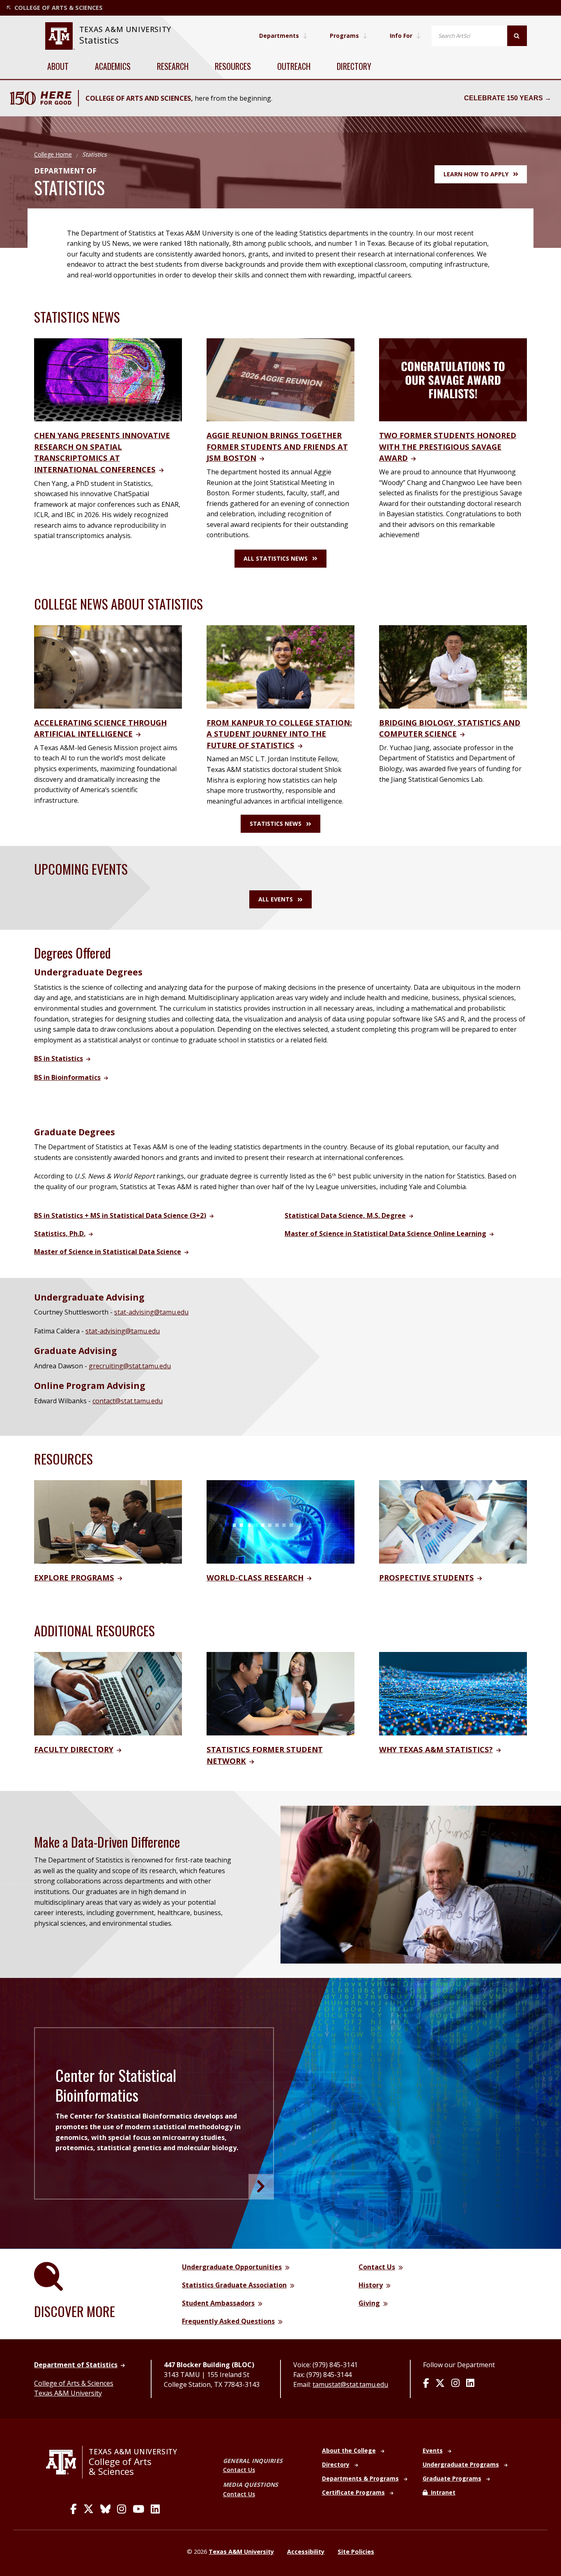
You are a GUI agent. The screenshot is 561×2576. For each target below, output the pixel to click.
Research (173, 66)
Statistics (99, 40)
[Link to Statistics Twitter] (440, 2384)
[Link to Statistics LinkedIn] (470, 2384)
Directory (354, 66)
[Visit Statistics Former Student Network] (280, 1693)
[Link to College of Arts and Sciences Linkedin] (155, 2509)
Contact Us (239, 2470)
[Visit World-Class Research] (280, 1521)
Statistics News (276, 824)
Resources (233, 66)
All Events (276, 899)
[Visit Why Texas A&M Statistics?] (453, 1693)
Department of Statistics (76, 2365)
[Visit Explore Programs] (108, 1521)
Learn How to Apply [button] (476, 174)
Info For (401, 36)
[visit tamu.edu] (64, 2462)
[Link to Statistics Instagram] (455, 2384)
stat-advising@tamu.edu (151, 1312)
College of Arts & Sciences (74, 2383)
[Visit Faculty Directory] (108, 1693)
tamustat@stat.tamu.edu (350, 2384)
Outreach (294, 66)
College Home (53, 154)
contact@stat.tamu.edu (128, 1401)
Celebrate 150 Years (504, 98)
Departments (279, 36)
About (58, 66)
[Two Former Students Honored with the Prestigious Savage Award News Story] (453, 379)
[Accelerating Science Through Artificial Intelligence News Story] (108, 666)
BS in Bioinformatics (67, 1077)
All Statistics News (276, 558)
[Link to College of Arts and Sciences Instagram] (122, 2509)
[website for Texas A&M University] (60, 36)
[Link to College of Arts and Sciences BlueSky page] (105, 2509)
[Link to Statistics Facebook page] (426, 2384)
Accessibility (306, 2552)
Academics (113, 66)
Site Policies (356, 2552)
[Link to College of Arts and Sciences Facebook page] (74, 2509)
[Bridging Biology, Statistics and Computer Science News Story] (453, 666)
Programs (344, 36)
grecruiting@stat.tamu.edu (130, 1366)
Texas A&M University (68, 2393)
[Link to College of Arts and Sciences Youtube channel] (138, 2509)
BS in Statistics (59, 1058)
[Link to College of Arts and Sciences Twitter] (89, 2509)
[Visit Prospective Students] (453, 1521)
